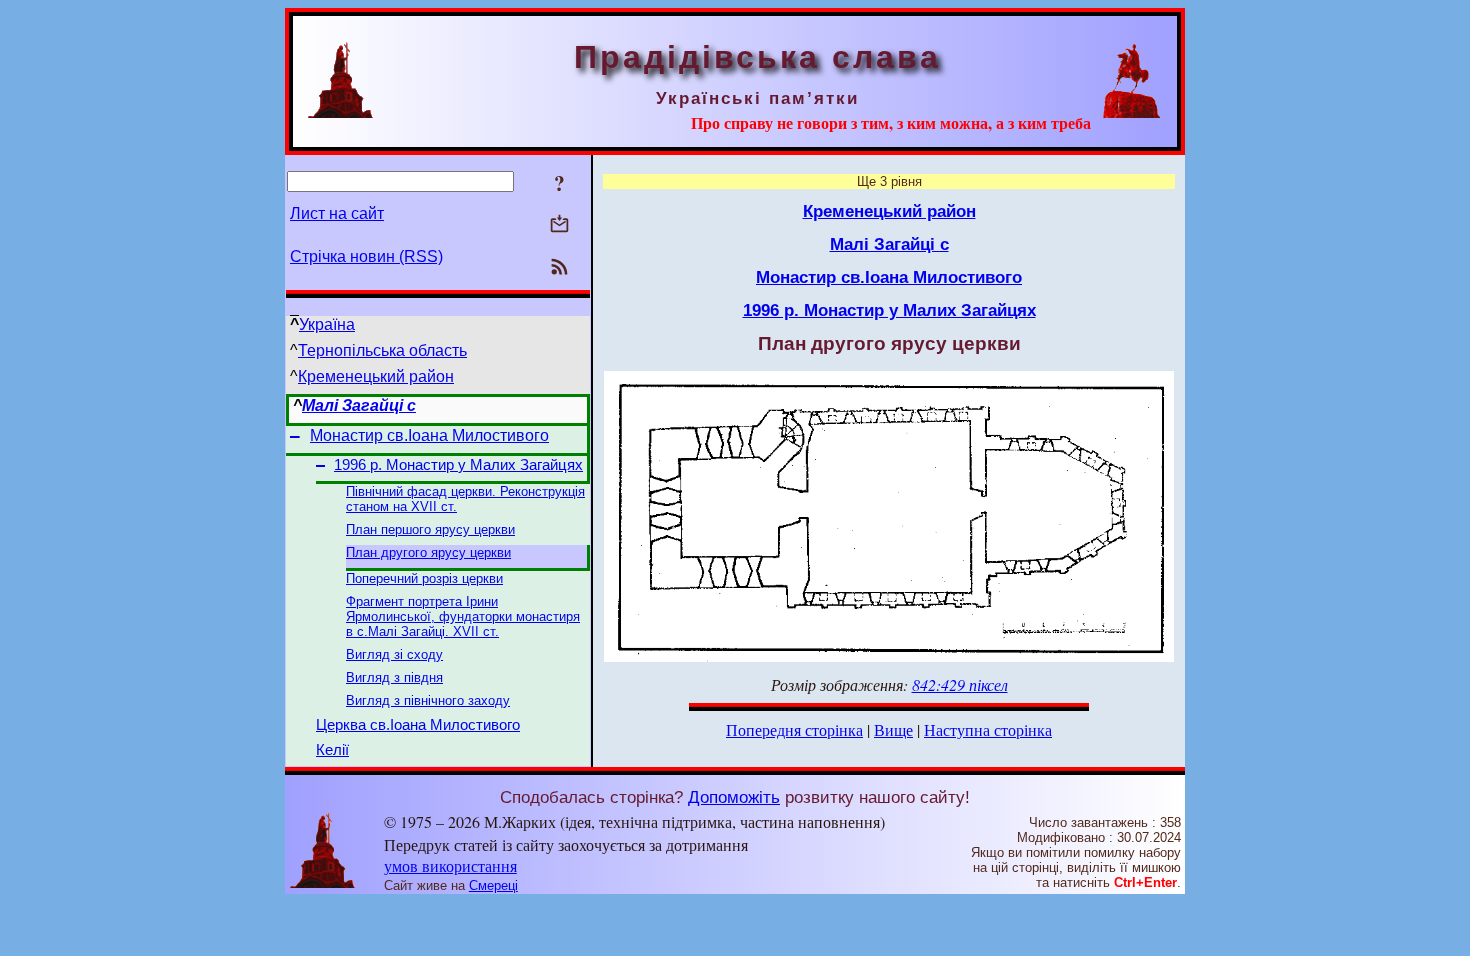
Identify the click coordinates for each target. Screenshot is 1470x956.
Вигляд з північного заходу (428, 700)
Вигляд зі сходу (394, 654)
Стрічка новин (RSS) (366, 256)
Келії (332, 750)
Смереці (493, 885)
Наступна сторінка (988, 729)
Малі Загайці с (359, 405)
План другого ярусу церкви (428, 552)
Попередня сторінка (794, 729)
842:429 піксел (960, 684)
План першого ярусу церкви (430, 529)
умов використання (450, 865)
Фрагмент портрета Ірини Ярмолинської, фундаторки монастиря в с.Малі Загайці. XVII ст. (463, 616)
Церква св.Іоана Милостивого (418, 725)
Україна (327, 324)
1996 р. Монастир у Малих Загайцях (458, 465)
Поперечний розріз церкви (424, 578)
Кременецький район (376, 376)
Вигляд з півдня (394, 677)
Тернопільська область (382, 350)
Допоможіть (734, 797)
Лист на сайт (337, 213)
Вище (893, 729)
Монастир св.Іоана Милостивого (429, 435)
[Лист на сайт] (559, 225)
